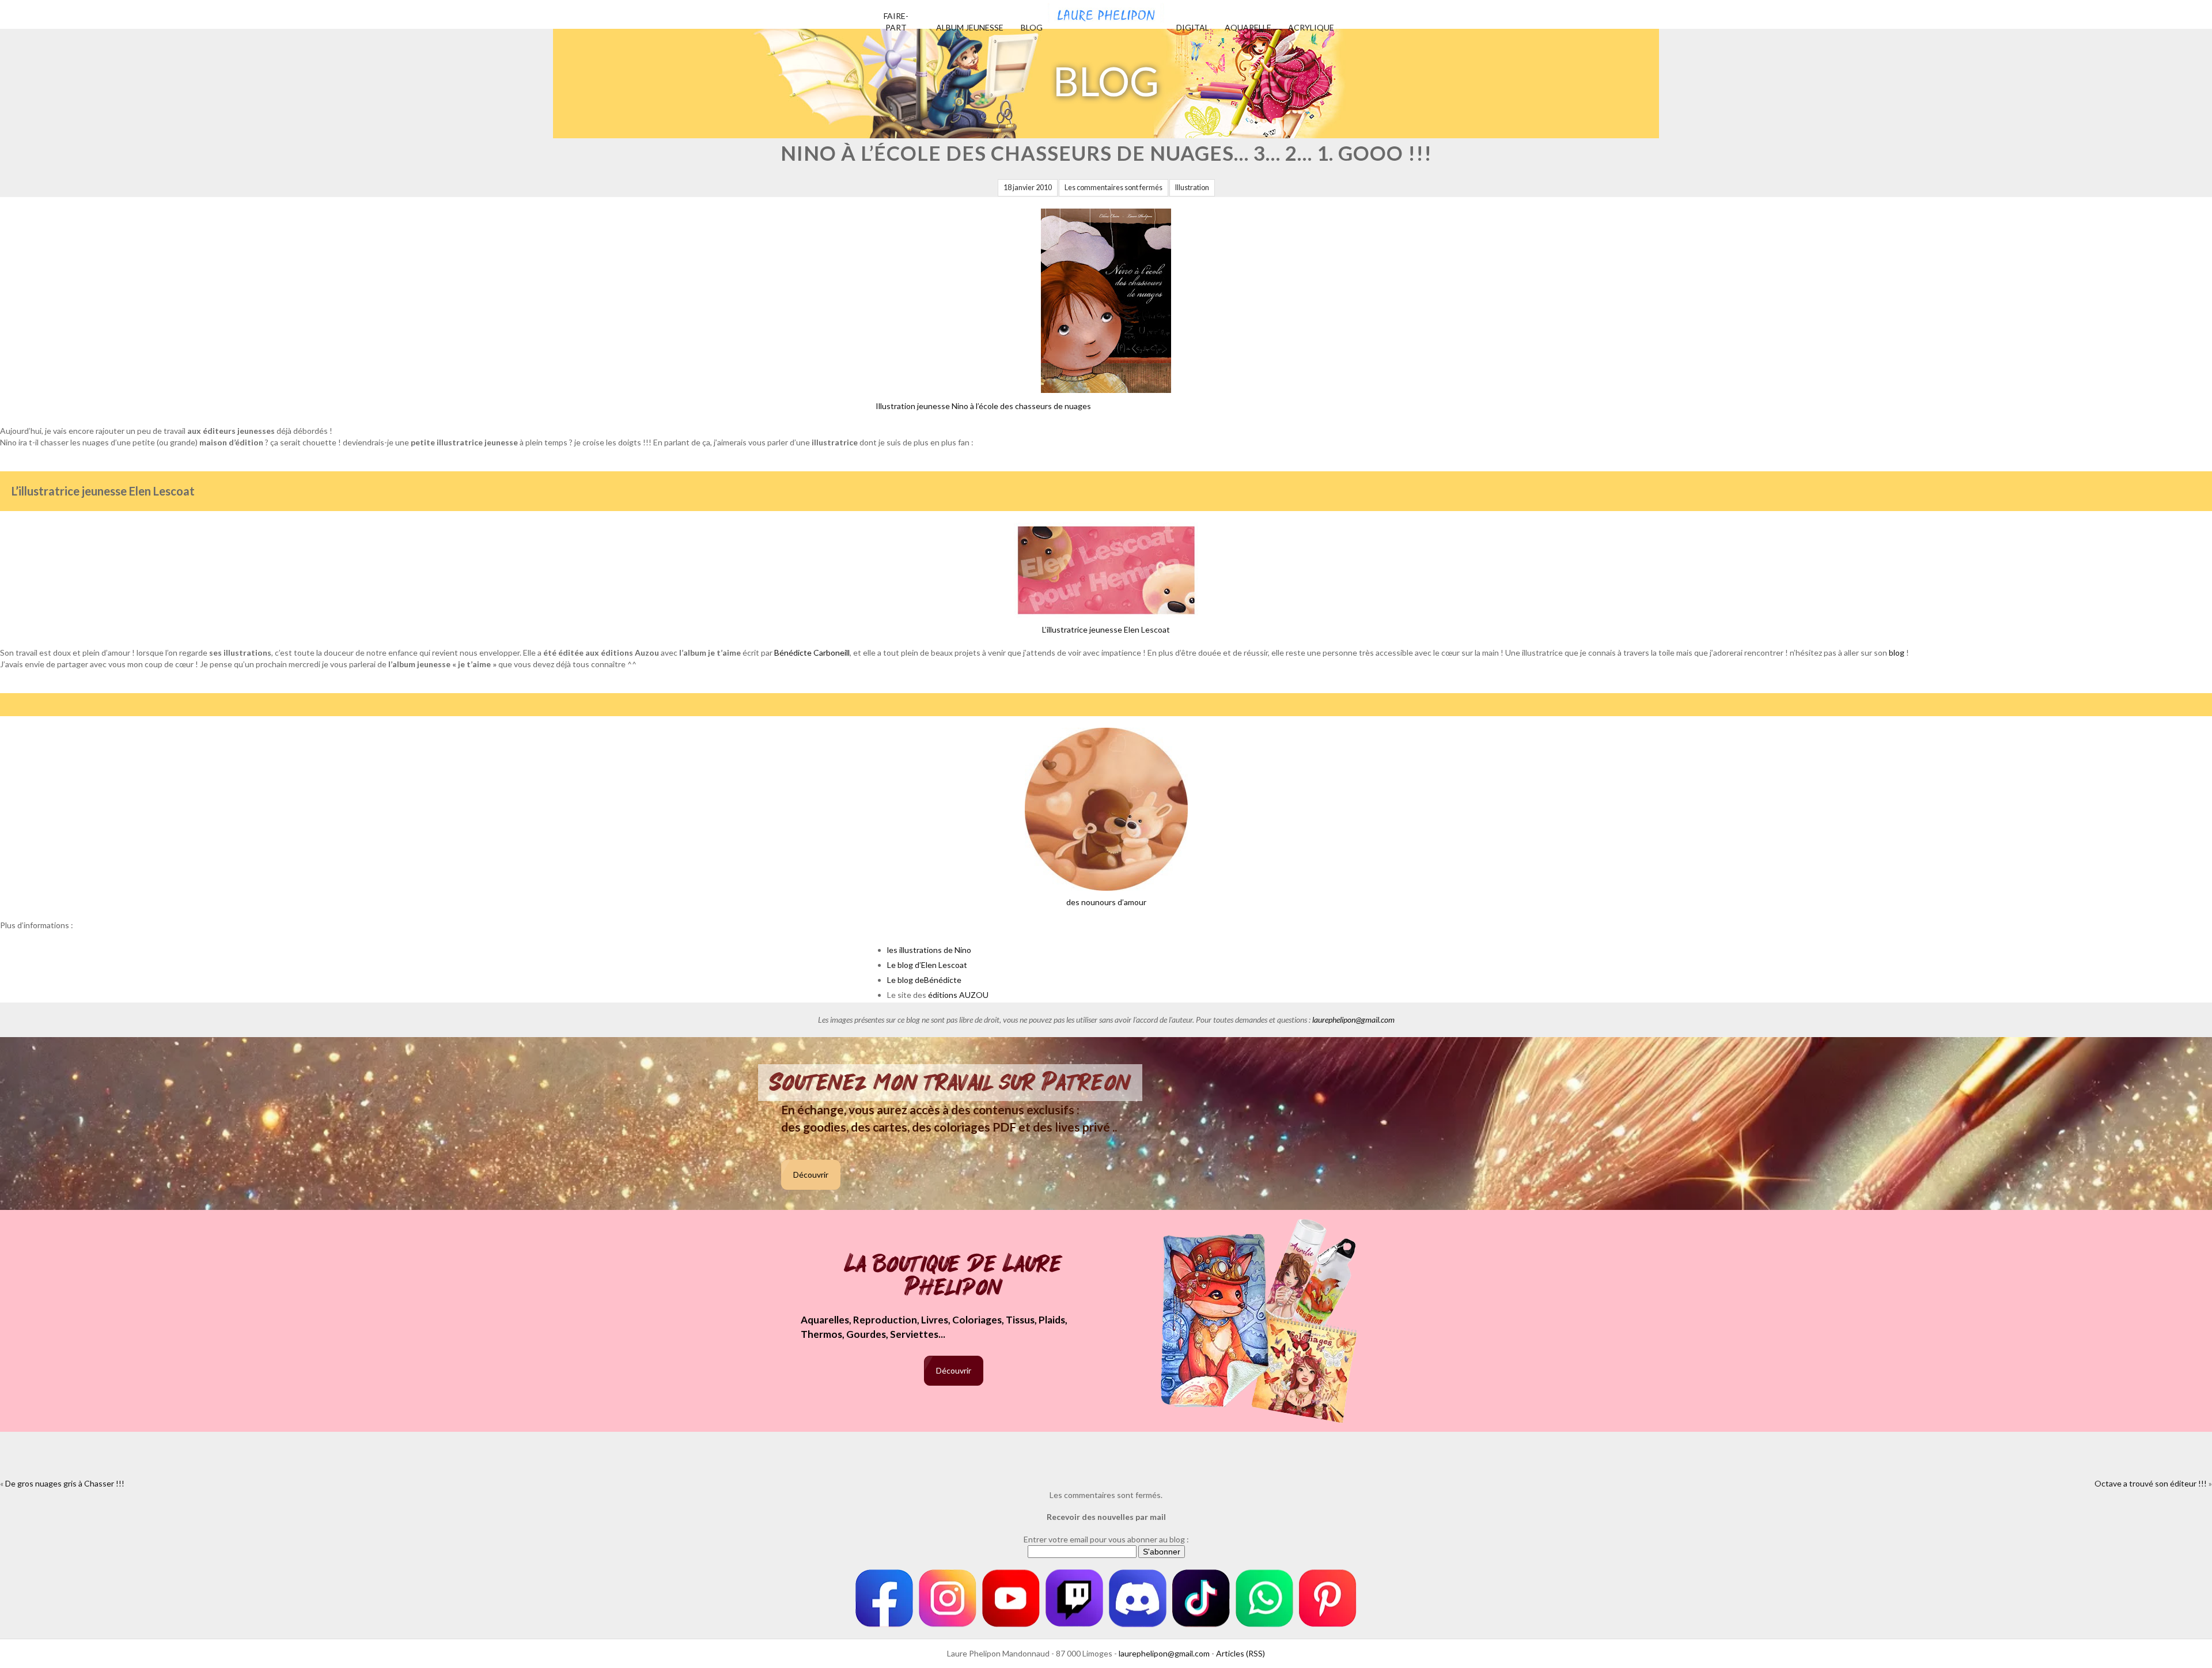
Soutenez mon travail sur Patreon (950, 1083)
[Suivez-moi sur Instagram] (948, 1598)
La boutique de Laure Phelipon (954, 1276)
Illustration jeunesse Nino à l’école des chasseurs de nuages (983, 406)
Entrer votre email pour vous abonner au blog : (1106, 1539)
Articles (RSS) (1241, 1653)
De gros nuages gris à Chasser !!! (65, 1483)
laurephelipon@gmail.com (1353, 1020)
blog (1897, 653)
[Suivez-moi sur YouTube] (1011, 1598)
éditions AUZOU (958, 995)
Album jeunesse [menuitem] (970, 27)
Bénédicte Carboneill (812, 653)
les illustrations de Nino (929, 950)
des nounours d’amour (1106, 902)
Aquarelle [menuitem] (1248, 27)
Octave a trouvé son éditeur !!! (2151, 1483)
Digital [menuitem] (1193, 27)
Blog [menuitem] (1032, 27)
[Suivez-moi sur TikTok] (1201, 1598)
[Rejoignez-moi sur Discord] (1138, 1598)
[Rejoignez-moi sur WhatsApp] (1264, 1598)
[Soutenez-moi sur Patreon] (1328, 1598)
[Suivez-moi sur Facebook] (884, 1598)
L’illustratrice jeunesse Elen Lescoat (1106, 629)
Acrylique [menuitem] (1311, 27)
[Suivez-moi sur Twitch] (1074, 1598)
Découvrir (811, 1175)
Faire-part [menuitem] (896, 22)
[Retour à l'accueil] (1106, 12)
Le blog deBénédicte (924, 980)
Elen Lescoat (944, 965)
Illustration (1192, 188)
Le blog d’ (904, 965)
